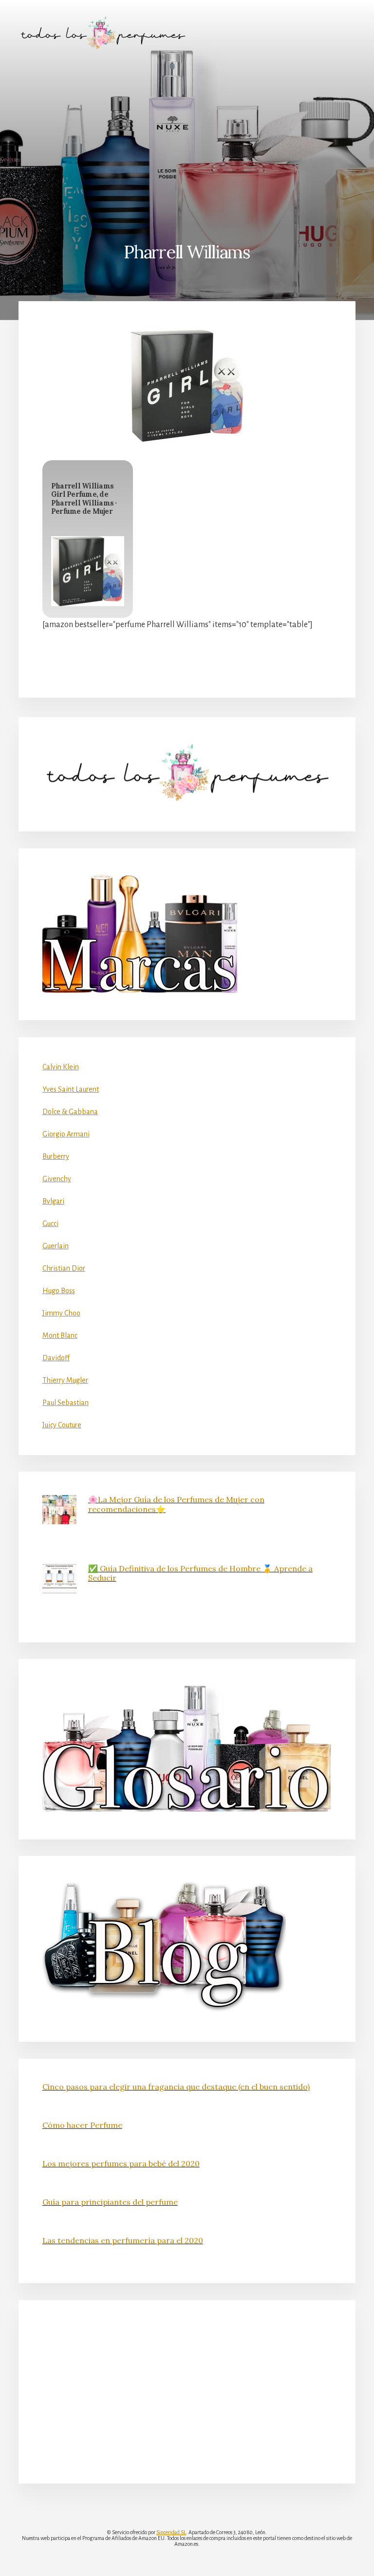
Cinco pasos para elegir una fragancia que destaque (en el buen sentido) (176, 2087)
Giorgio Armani (66, 1134)
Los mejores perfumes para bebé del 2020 (121, 2163)
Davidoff (56, 1358)
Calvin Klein (61, 1067)
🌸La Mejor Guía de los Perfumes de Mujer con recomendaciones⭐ (176, 1504)
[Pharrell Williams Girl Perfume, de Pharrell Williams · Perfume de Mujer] (88, 571)
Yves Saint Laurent (71, 1089)
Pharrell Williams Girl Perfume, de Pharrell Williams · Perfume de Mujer (84, 499)
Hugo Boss (59, 1291)
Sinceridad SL (171, 2532)
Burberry (56, 1156)
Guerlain (56, 1246)
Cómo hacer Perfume (82, 2125)
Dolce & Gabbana (70, 1112)
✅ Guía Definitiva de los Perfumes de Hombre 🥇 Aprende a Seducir (200, 1573)
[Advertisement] (187, 139)
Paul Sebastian (65, 1403)
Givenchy (57, 1179)
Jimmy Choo (61, 1313)
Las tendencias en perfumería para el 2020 (123, 2240)
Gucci (50, 1224)
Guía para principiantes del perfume (110, 2202)
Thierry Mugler (65, 1380)
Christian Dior (64, 1268)
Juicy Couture (62, 1425)
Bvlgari (53, 1201)
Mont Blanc (60, 1335)
